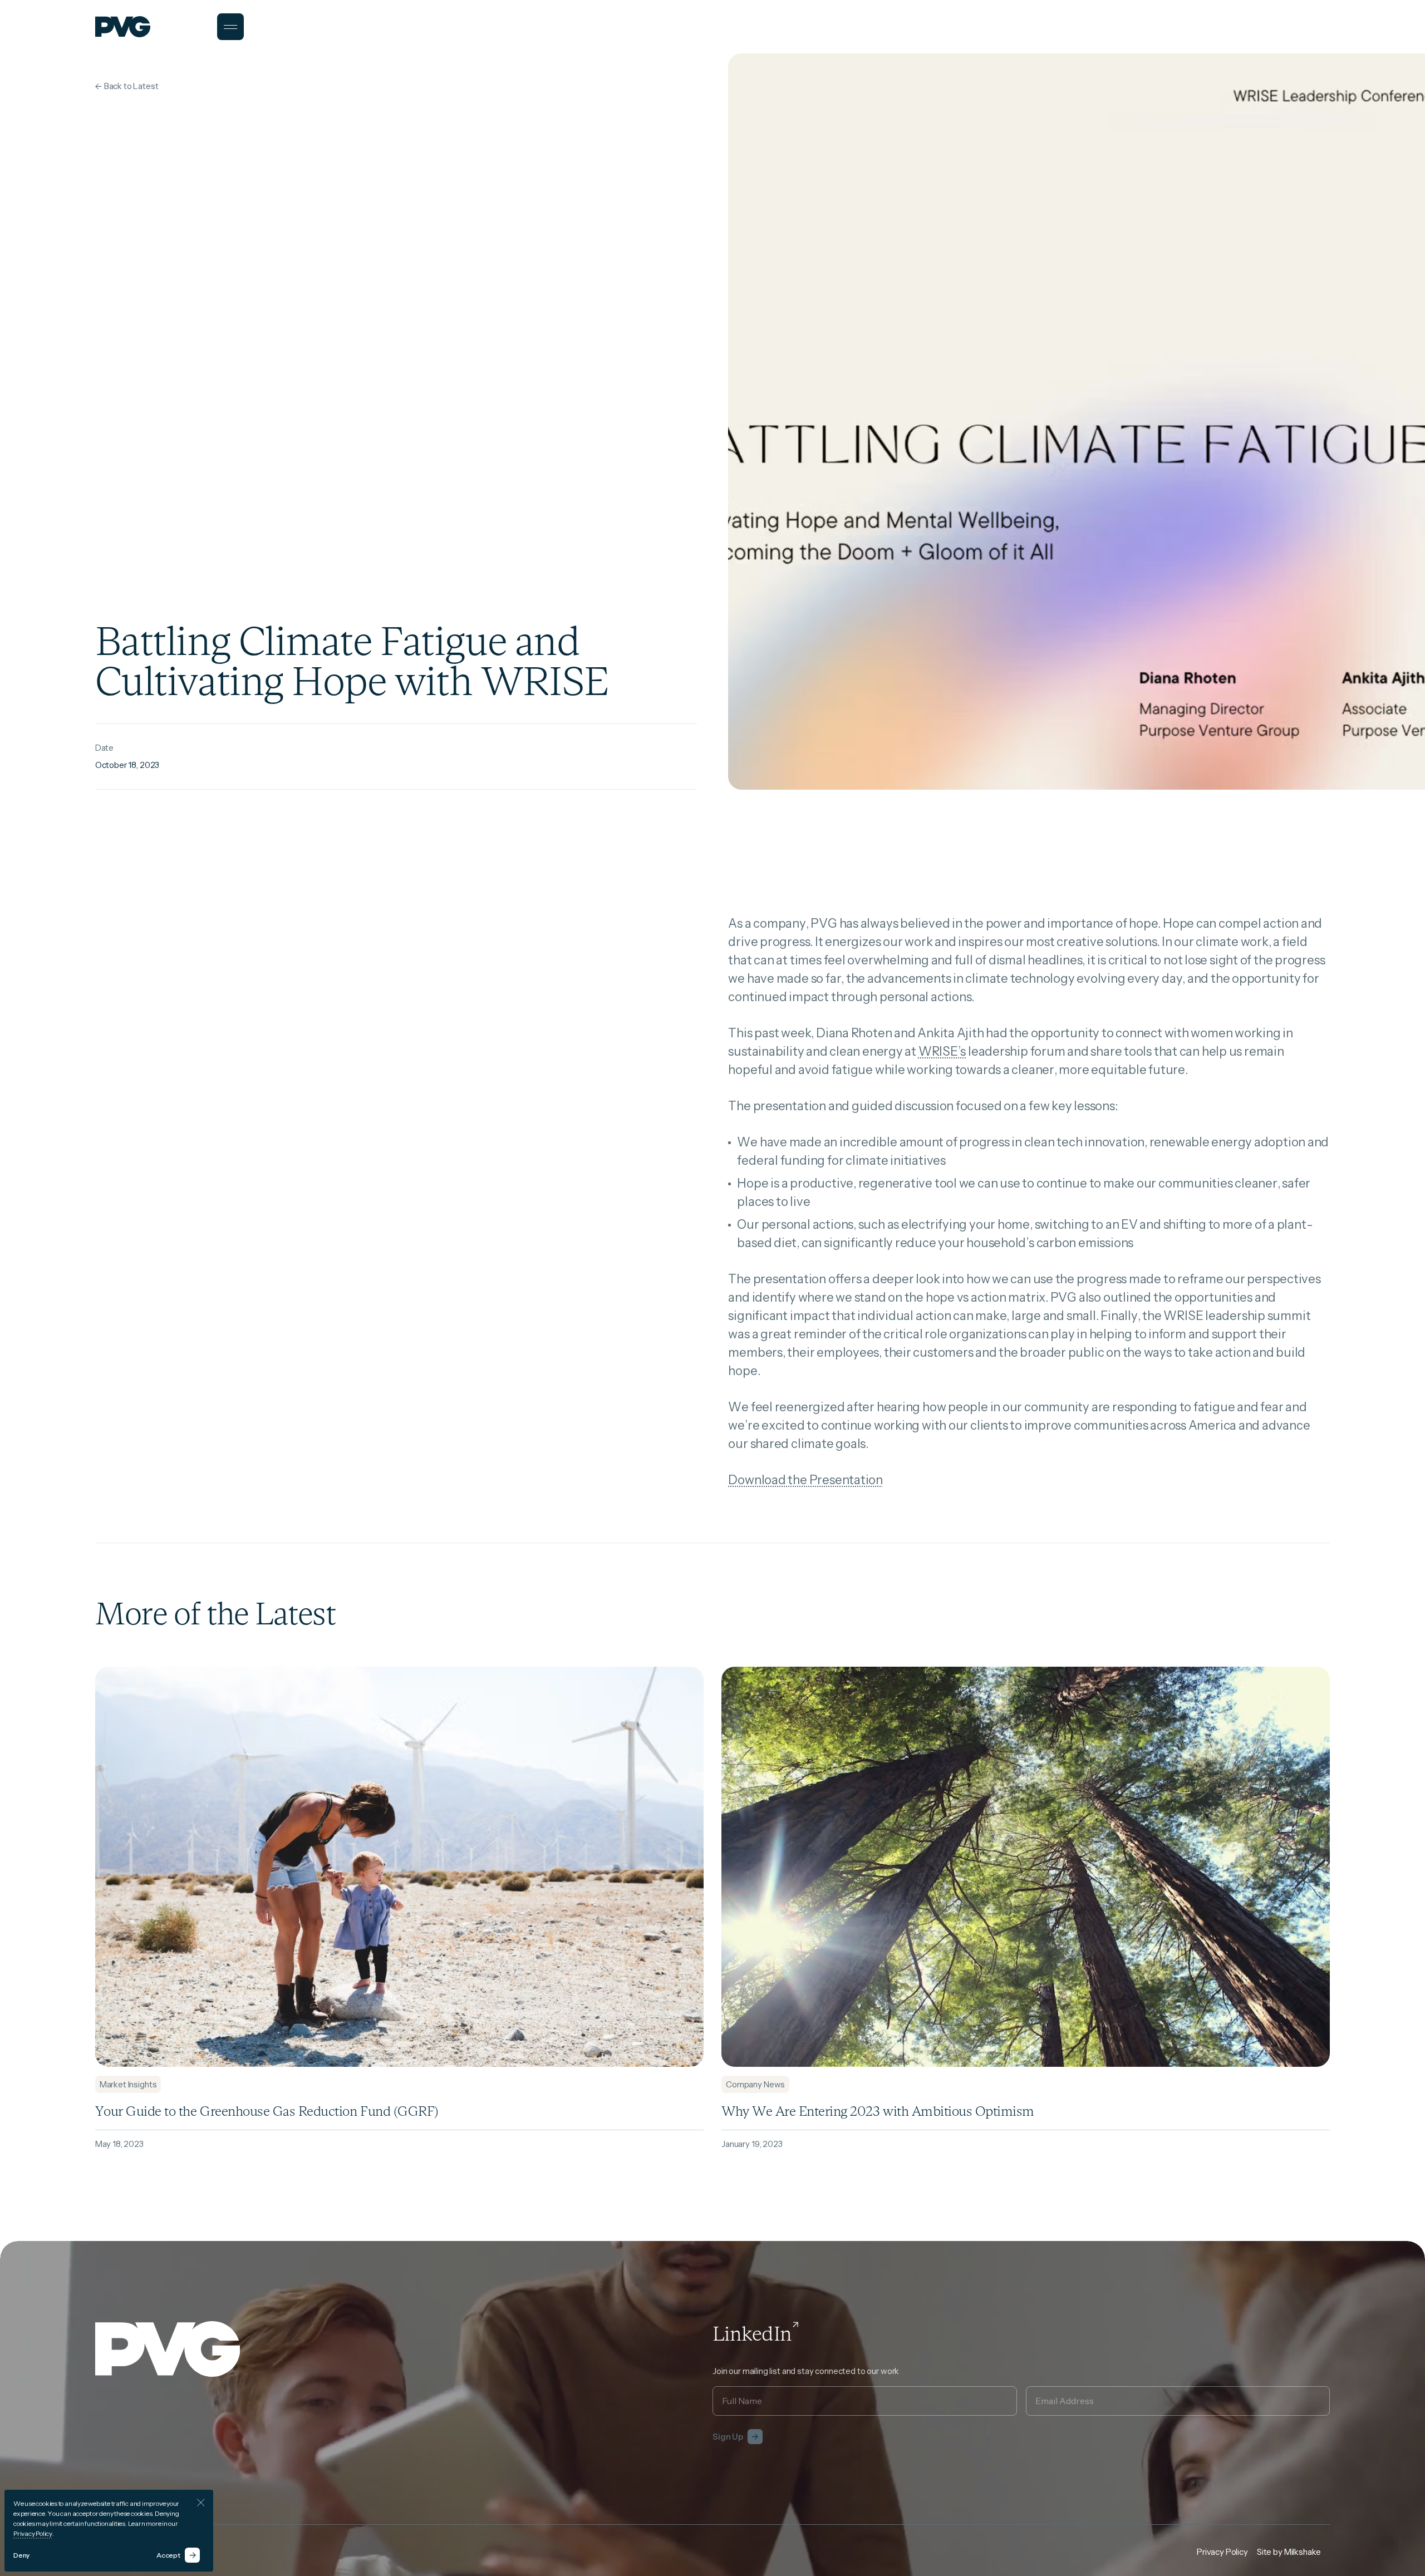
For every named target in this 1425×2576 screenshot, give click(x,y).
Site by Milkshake (1289, 2552)
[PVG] (123, 27)
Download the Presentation (805, 1480)
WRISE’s (942, 1051)
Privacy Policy (33, 2533)
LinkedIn (752, 2334)
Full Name (738, 2386)
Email (1045, 2386)
